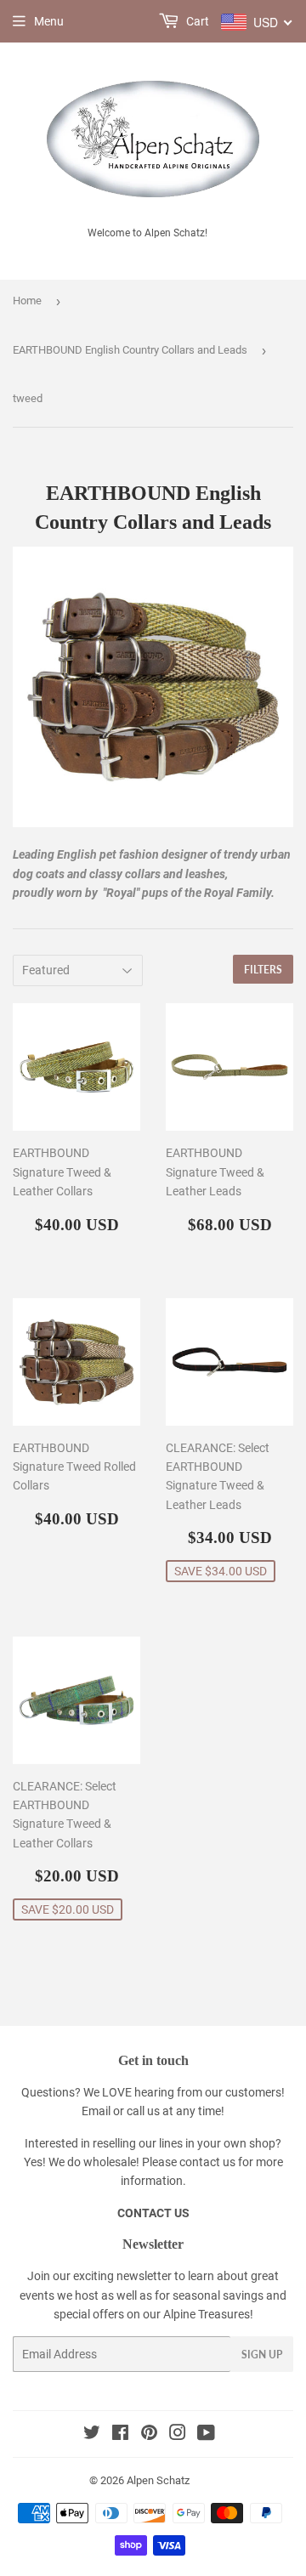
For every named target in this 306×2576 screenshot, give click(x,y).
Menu (49, 21)
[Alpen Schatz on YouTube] (206, 2435)
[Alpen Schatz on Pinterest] (149, 2435)
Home (27, 301)
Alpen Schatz (158, 2480)
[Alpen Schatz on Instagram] (178, 2435)
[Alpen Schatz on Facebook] (120, 2435)
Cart (196, 21)
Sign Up (262, 2355)
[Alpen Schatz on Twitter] (92, 2435)
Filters (263, 970)
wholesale (110, 2162)
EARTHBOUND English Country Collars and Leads (130, 350)
